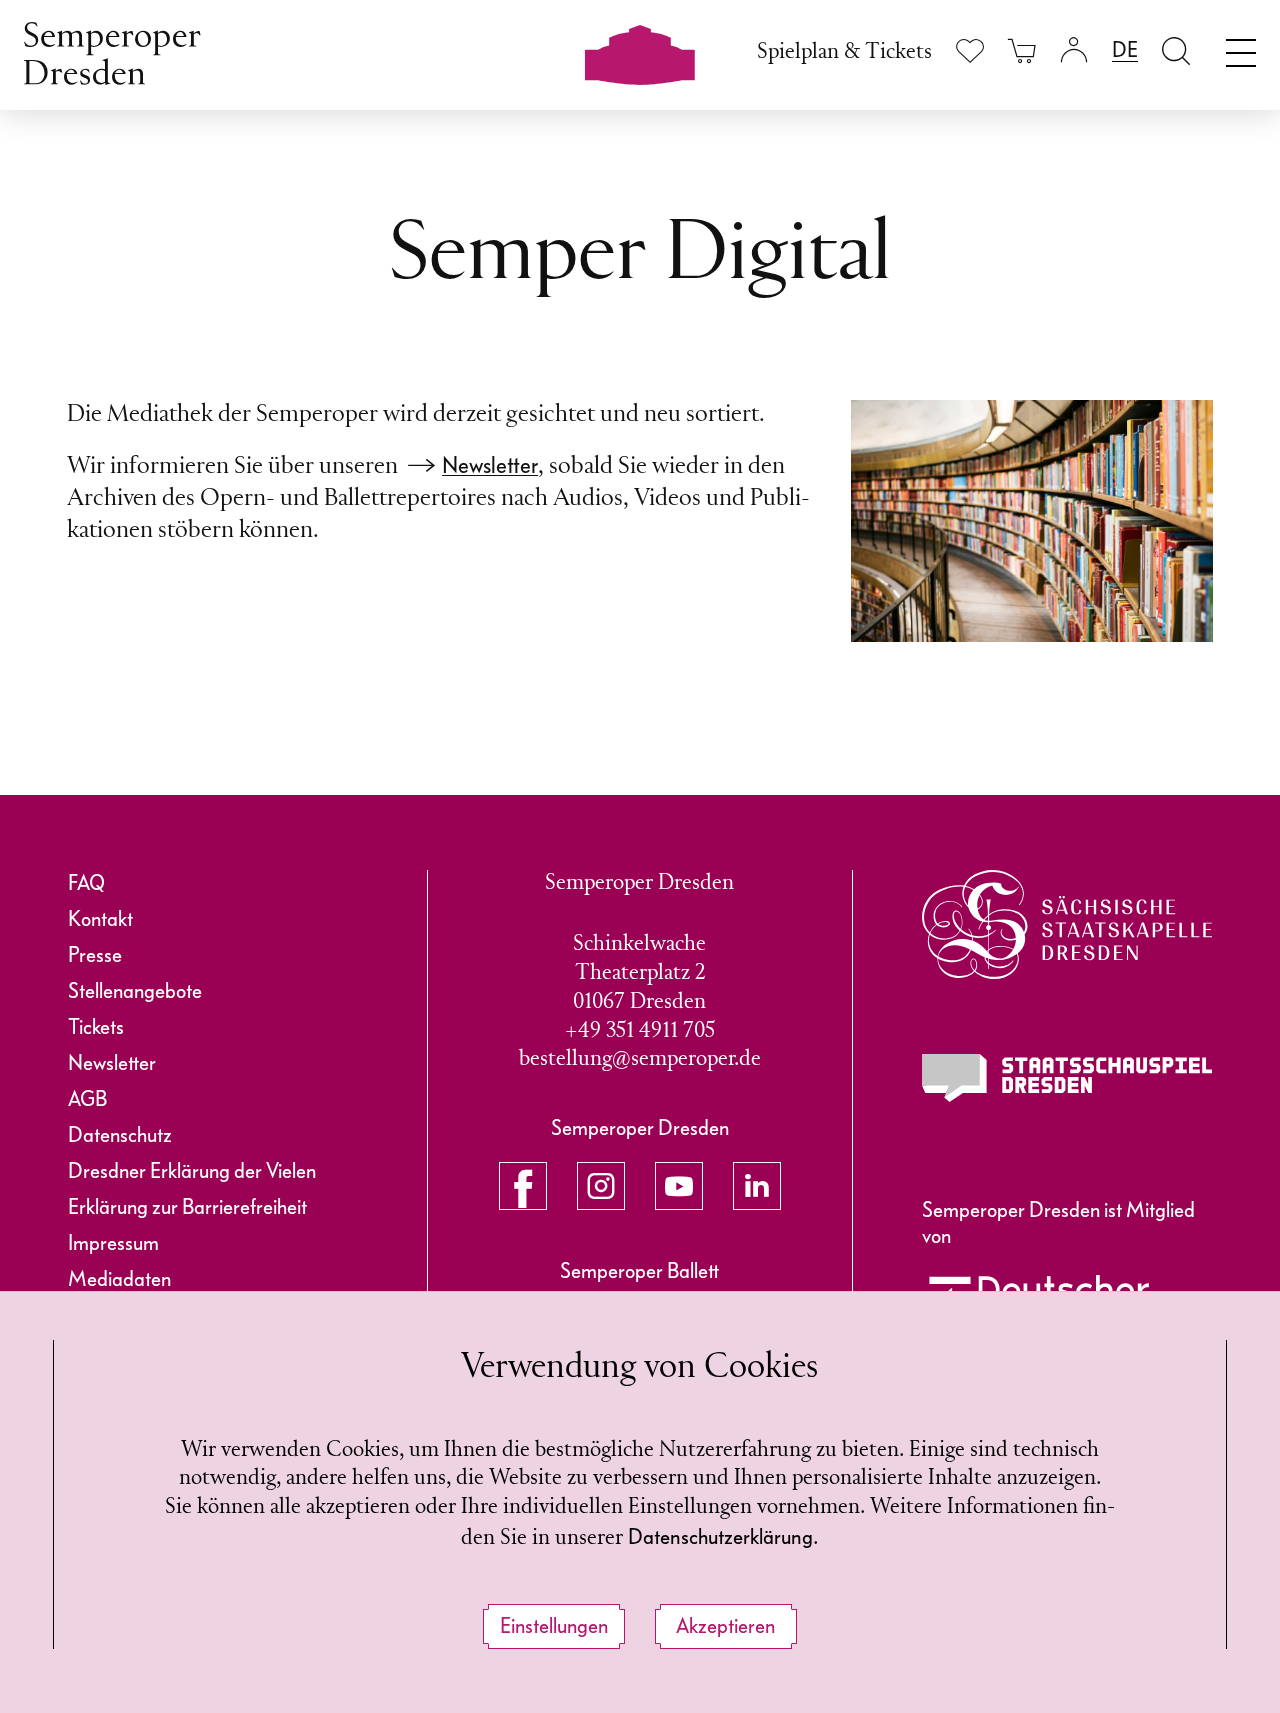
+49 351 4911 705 (640, 1031)
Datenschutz (120, 1135)
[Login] (1074, 50)
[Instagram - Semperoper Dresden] (601, 1186)
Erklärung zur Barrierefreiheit (187, 1207)
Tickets (96, 1027)
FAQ (86, 883)
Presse (95, 955)
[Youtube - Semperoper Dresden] (679, 1186)
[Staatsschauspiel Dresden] (1067, 1078)
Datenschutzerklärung (720, 1537)
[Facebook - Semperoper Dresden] (523, 1186)
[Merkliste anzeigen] (970, 50)
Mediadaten (119, 1279)
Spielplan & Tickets (844, 52)
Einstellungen (554, 1626)
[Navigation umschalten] (1241, 48)
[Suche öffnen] (1176, 50)
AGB (87, 1099)
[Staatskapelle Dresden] (1067, 924)
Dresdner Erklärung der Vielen (192, 1171)
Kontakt (100, 919)
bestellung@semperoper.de (640, 1059)
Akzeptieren (725, 1626)
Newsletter (490, 465)
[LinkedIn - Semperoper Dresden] (757, 1186)
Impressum (113, 1243)
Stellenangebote (135, 991)
